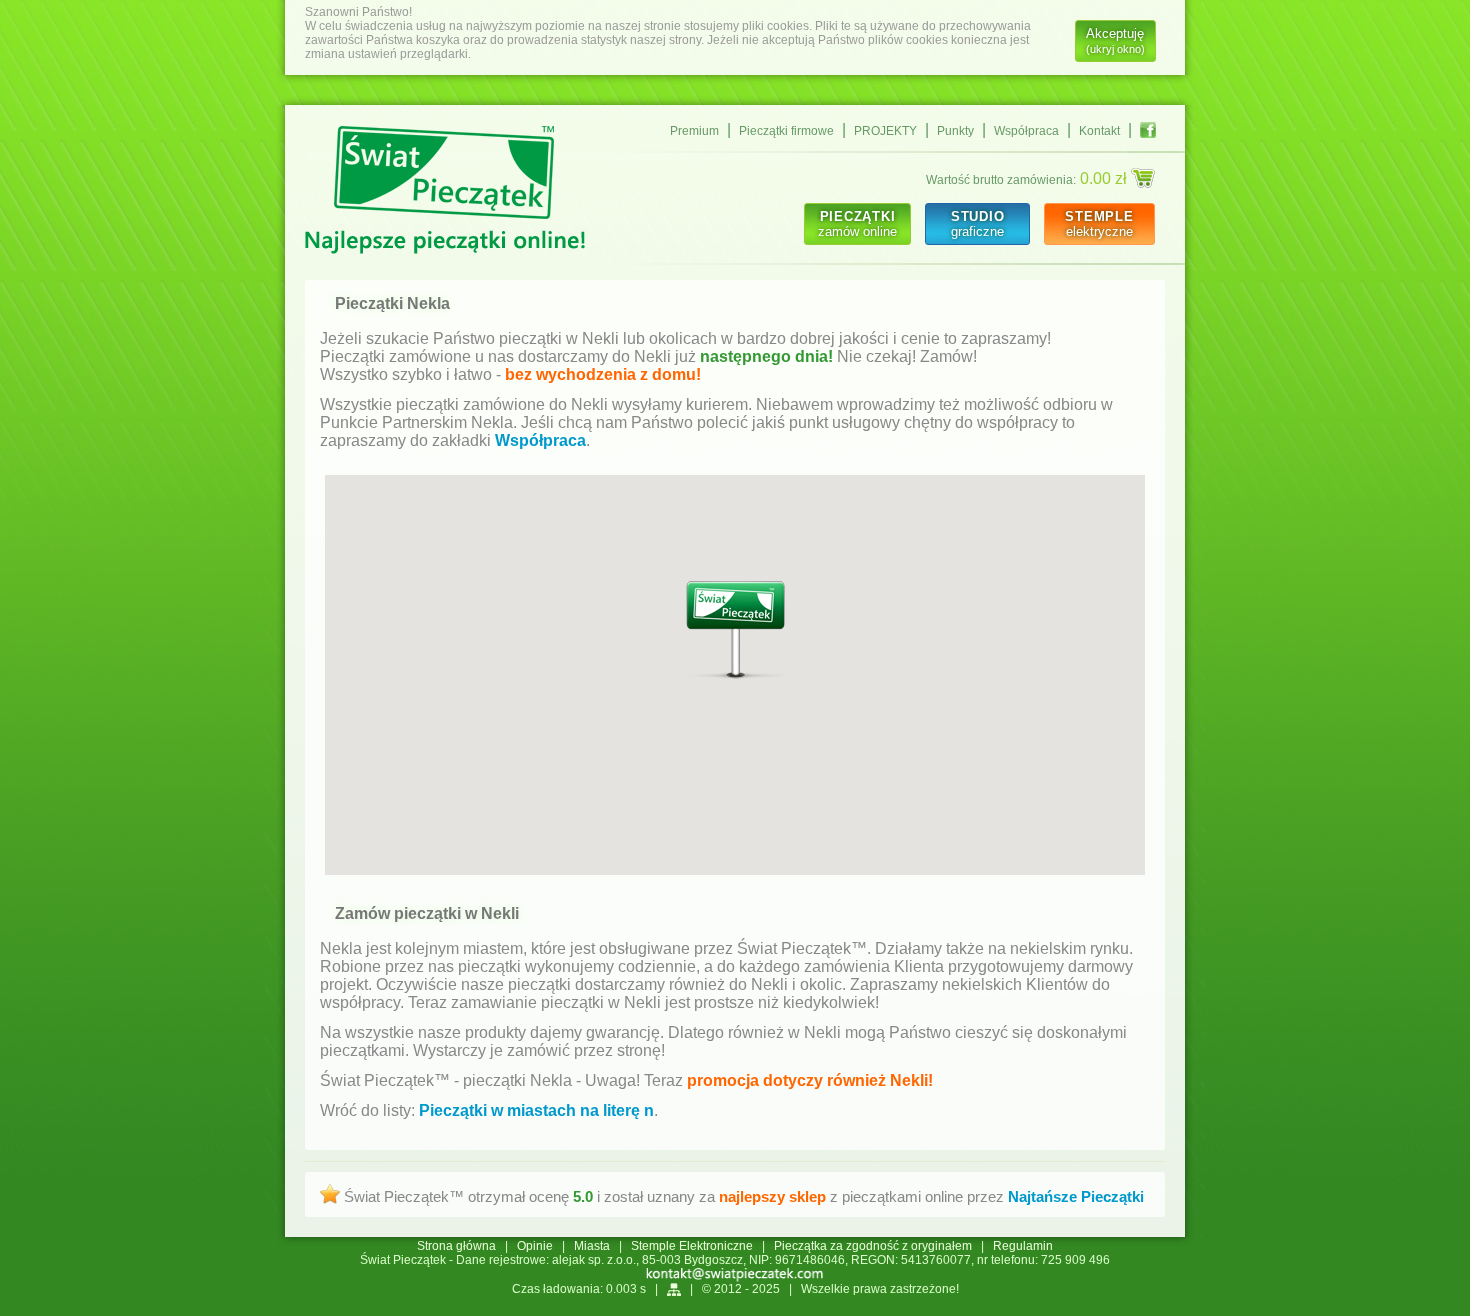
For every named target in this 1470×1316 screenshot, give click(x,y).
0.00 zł (1105, 178)
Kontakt (1099, 131)
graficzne (977, 224)
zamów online (857, 224)
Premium (694, 131)
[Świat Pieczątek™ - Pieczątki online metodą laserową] (445, 192)
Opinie (535, 1246)
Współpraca (1026, 131)
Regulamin (1023, 1246)
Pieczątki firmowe (786, 131)
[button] (735, 630)
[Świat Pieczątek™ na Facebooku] (1148, 130)
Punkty (955, 131)
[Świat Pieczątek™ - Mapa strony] (674, 1289)
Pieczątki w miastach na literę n (536, 1110)
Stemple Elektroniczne (692, 1246)
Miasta (592, 1246)
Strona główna (456, 1246)
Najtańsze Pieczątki (1076, 1196)
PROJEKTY (885, 131)
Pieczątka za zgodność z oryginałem (873, 1246)
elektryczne (1099, 224)
